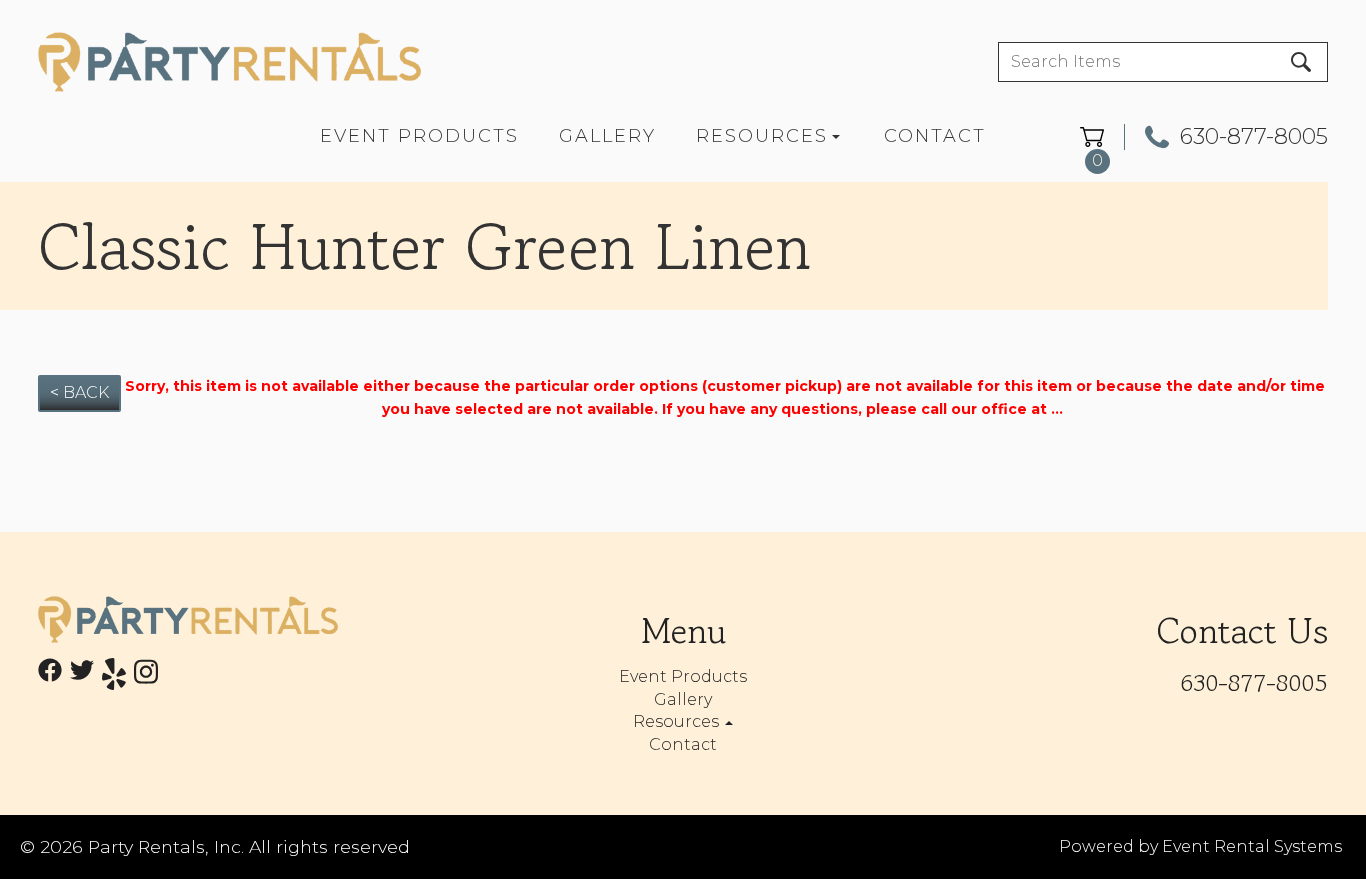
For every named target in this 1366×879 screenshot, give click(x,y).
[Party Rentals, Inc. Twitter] (82, 677)
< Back (79, 392)
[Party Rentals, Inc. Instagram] (146, 677)
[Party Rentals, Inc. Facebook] (50, 677)
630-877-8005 (1254, 137)
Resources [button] (678, 721)
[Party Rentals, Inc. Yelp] (114, 677)
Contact (935, 136)
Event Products (419, 136)
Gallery (607, 136)
